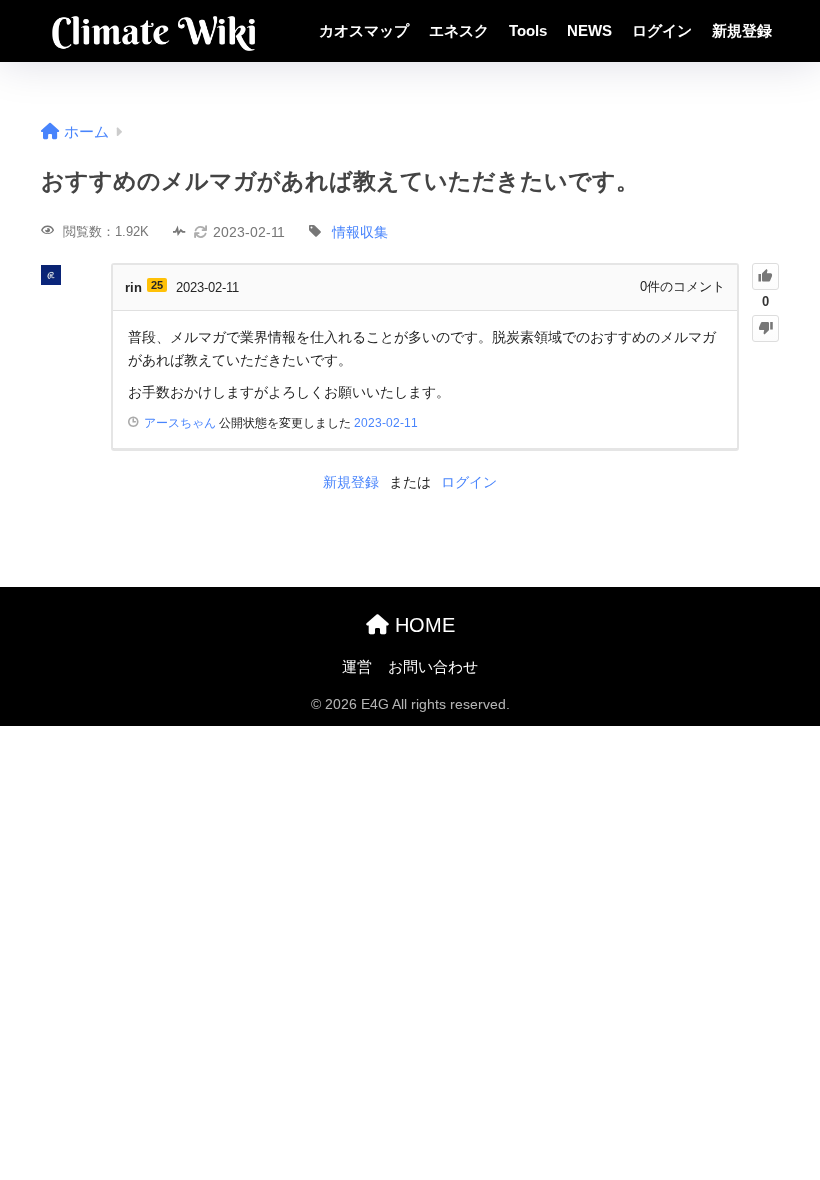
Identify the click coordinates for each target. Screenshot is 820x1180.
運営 (357, 667)
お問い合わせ (433, 667)
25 (157, 285)
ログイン (662, 30)
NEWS (589, 30)
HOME (422, 625)
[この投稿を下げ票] (765, 328)
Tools (528, 30)
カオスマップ (364, 30)
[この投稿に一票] (765, 276)
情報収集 (360, 232)
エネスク (459, 30)
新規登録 (742, 30)
